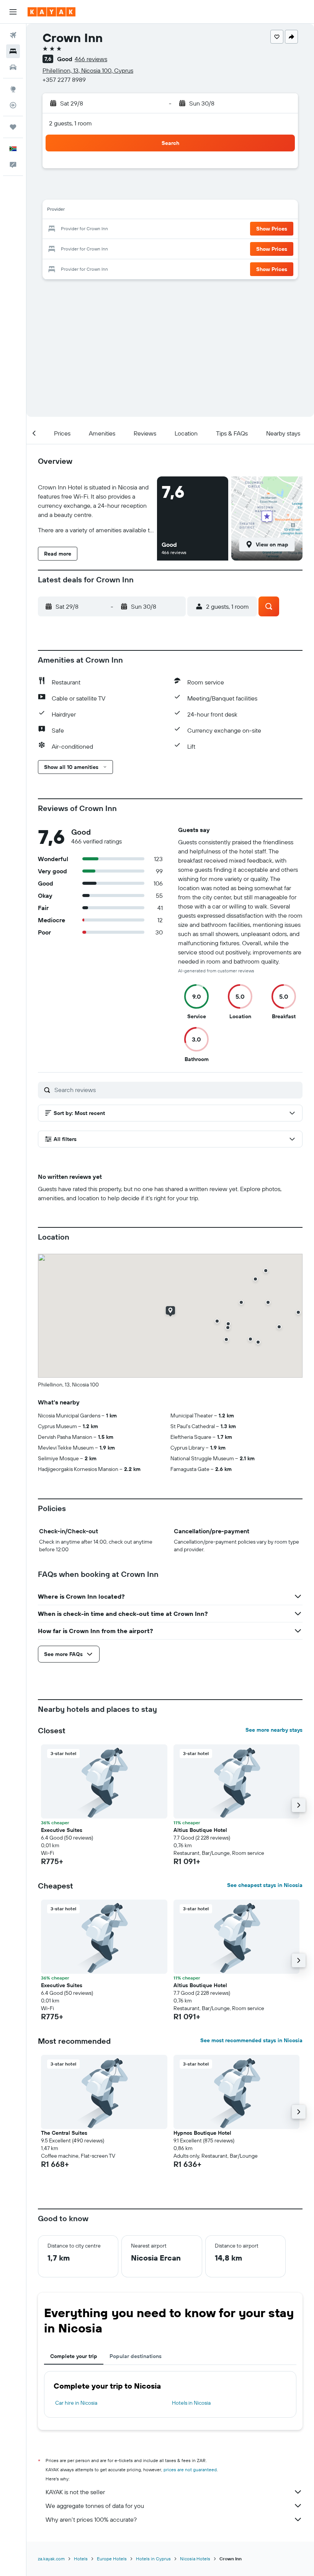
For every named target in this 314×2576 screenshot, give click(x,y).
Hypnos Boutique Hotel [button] (202, 2133)
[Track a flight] (13, 105)
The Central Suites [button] (64, 2133)
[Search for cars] (13, 67)
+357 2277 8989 (64, 80)
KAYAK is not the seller (75, 2492)
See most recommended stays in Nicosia (251, 2040)
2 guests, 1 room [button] (70, 123)
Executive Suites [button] (62, 1830)
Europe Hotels (112, 2559)
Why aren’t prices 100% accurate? (91, 2519)
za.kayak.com (51, 2559)
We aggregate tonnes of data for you (95, 2506)
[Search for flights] (13, 35)
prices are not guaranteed (190, 2470)
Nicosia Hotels (195, 2559)
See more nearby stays (274, 1730)
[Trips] (13, 127)
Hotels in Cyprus (153, 2559)
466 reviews (91, 59)
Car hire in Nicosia (76, 2403)
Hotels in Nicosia (191, 2403)
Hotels (81, 2559)
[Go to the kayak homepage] (52, 12)
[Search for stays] (13, 51)
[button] (13, 12)
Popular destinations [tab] (136, 2356)
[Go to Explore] (13, 89)
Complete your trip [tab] (74, 2356)
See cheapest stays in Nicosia (265, 1885)
